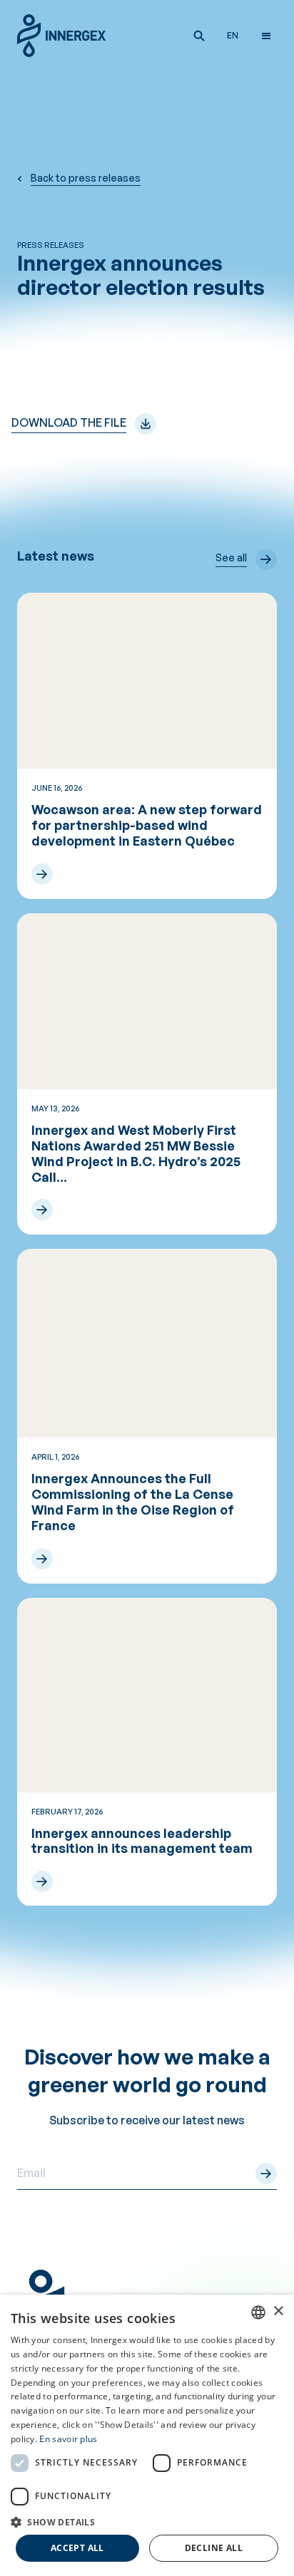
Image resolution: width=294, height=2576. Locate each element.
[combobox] (258, 2312)
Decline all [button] (214, 2548)
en (233, 35)
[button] (199, 36)
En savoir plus (68, 2439)
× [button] (278, 2311)
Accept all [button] (77, 2548)
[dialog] (147, 2435)
